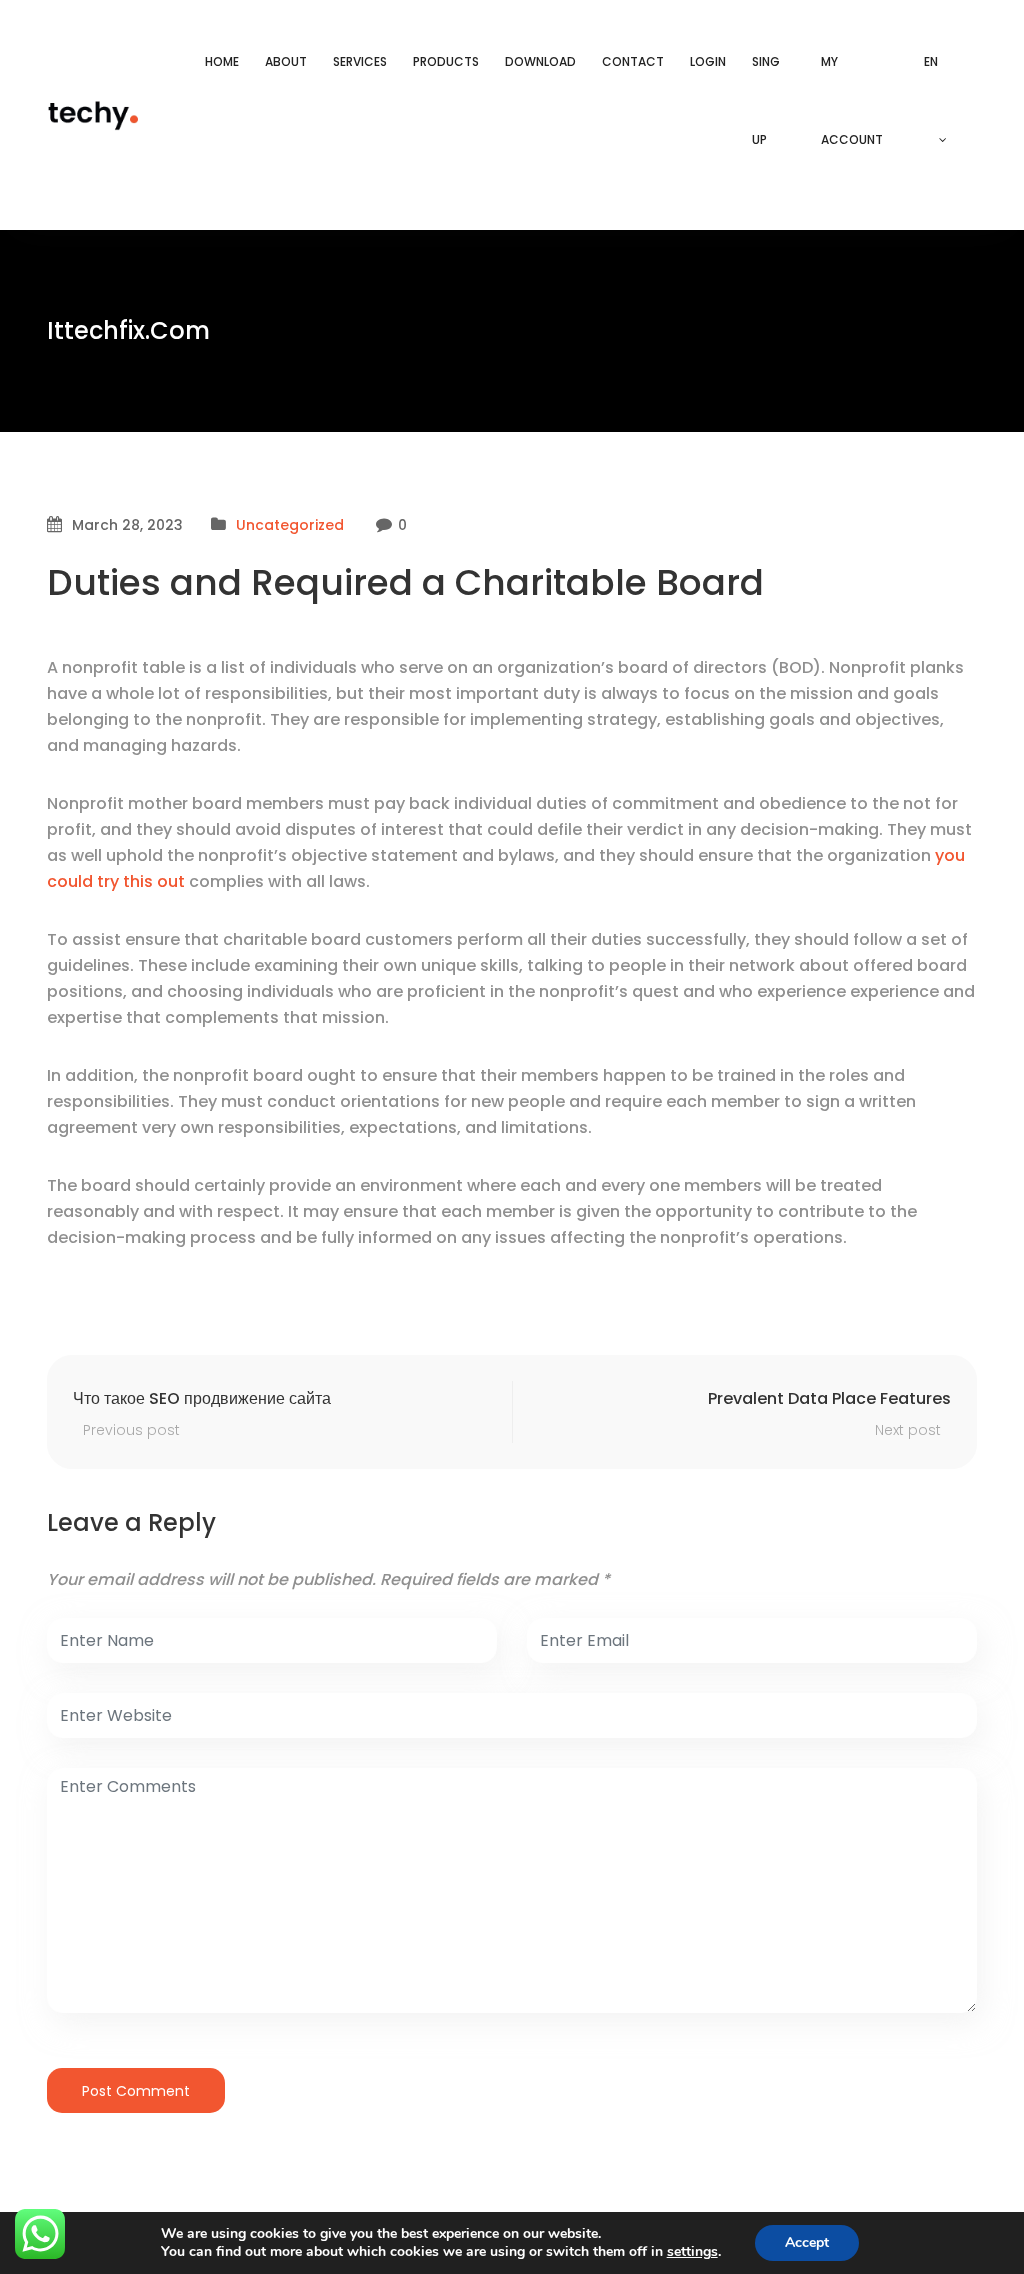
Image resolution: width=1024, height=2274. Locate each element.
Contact (633, 61)
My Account (852, 100)
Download (540, 61)
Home (222, 61)
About (286, 61)
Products (446, 61)
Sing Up (766, 100)
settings (692, 2252)
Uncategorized (290, 525)
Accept (807, 2242)
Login (708, 61)
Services (360, 61)
